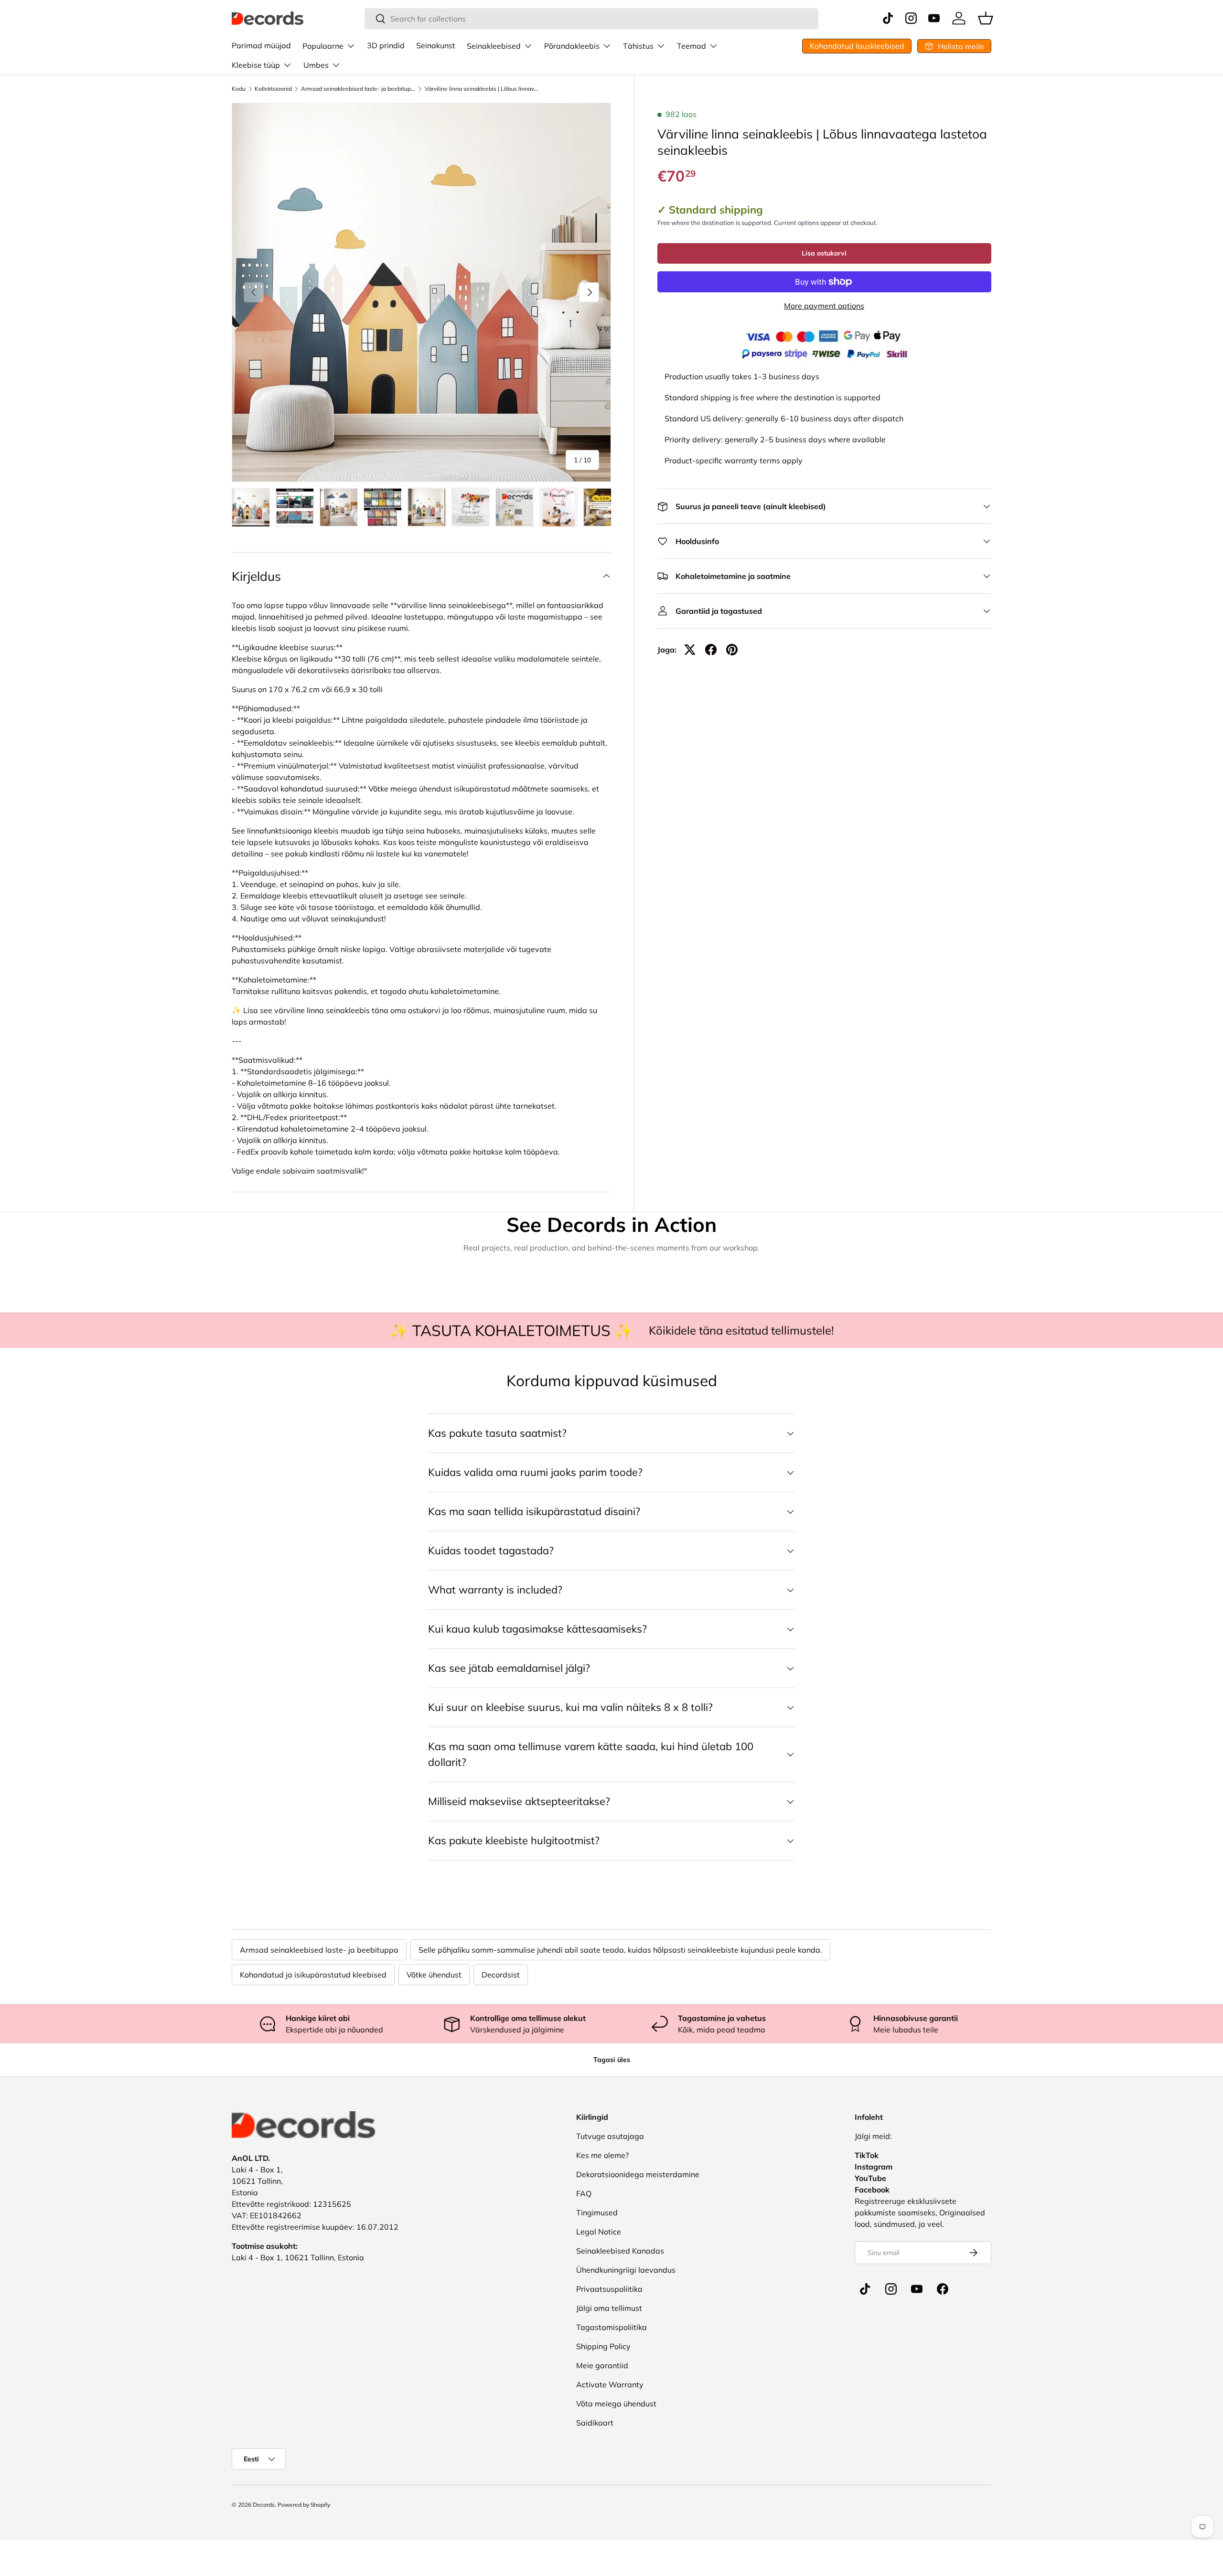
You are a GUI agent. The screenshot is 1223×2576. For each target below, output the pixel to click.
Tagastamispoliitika (611, 2327)
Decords (264, 2505)
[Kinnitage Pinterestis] (732, 650)
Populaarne (323, 46)
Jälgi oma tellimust (609, 2308)
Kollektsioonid (273, 89)
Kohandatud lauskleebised (857, 46)
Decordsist (501, 1975)
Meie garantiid (602, 2365)
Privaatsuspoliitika (609, 2289)
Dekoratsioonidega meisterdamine (638, 2174)
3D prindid (386, 45)
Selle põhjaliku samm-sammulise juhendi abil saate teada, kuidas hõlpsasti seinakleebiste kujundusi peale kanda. (620, 1950)
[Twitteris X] (690, 650)
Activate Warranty (610, 2384)
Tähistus (638, 46)
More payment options (824, 306)
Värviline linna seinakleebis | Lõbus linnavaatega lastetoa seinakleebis (482, 89)
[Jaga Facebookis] (711, 650)
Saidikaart (595, 2423)
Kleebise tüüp (256, 65)
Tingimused (597, 2213)
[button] (986, 18)
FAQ (584, 2193)
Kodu (239, 89)
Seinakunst (436, 45)
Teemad (692, 46)
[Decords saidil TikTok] (865, 2289)
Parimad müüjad (261, 45)
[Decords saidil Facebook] (943, 2289)
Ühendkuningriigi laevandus (626, 2270)
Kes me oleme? (602, 2155)
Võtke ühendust (434, 1975)
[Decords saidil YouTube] (917, 2289)
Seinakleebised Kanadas (620, 2251)
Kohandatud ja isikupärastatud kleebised (313, 1975)
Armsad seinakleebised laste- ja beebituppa (358, 89)
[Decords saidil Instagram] (891, 2289)
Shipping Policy (603, 2346)
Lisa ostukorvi (824, 253)
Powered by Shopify (304, 2505)
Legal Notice (599, 2232)
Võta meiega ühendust (616, 2404)
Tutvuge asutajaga (610, 2136)
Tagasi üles (612, 2060)
